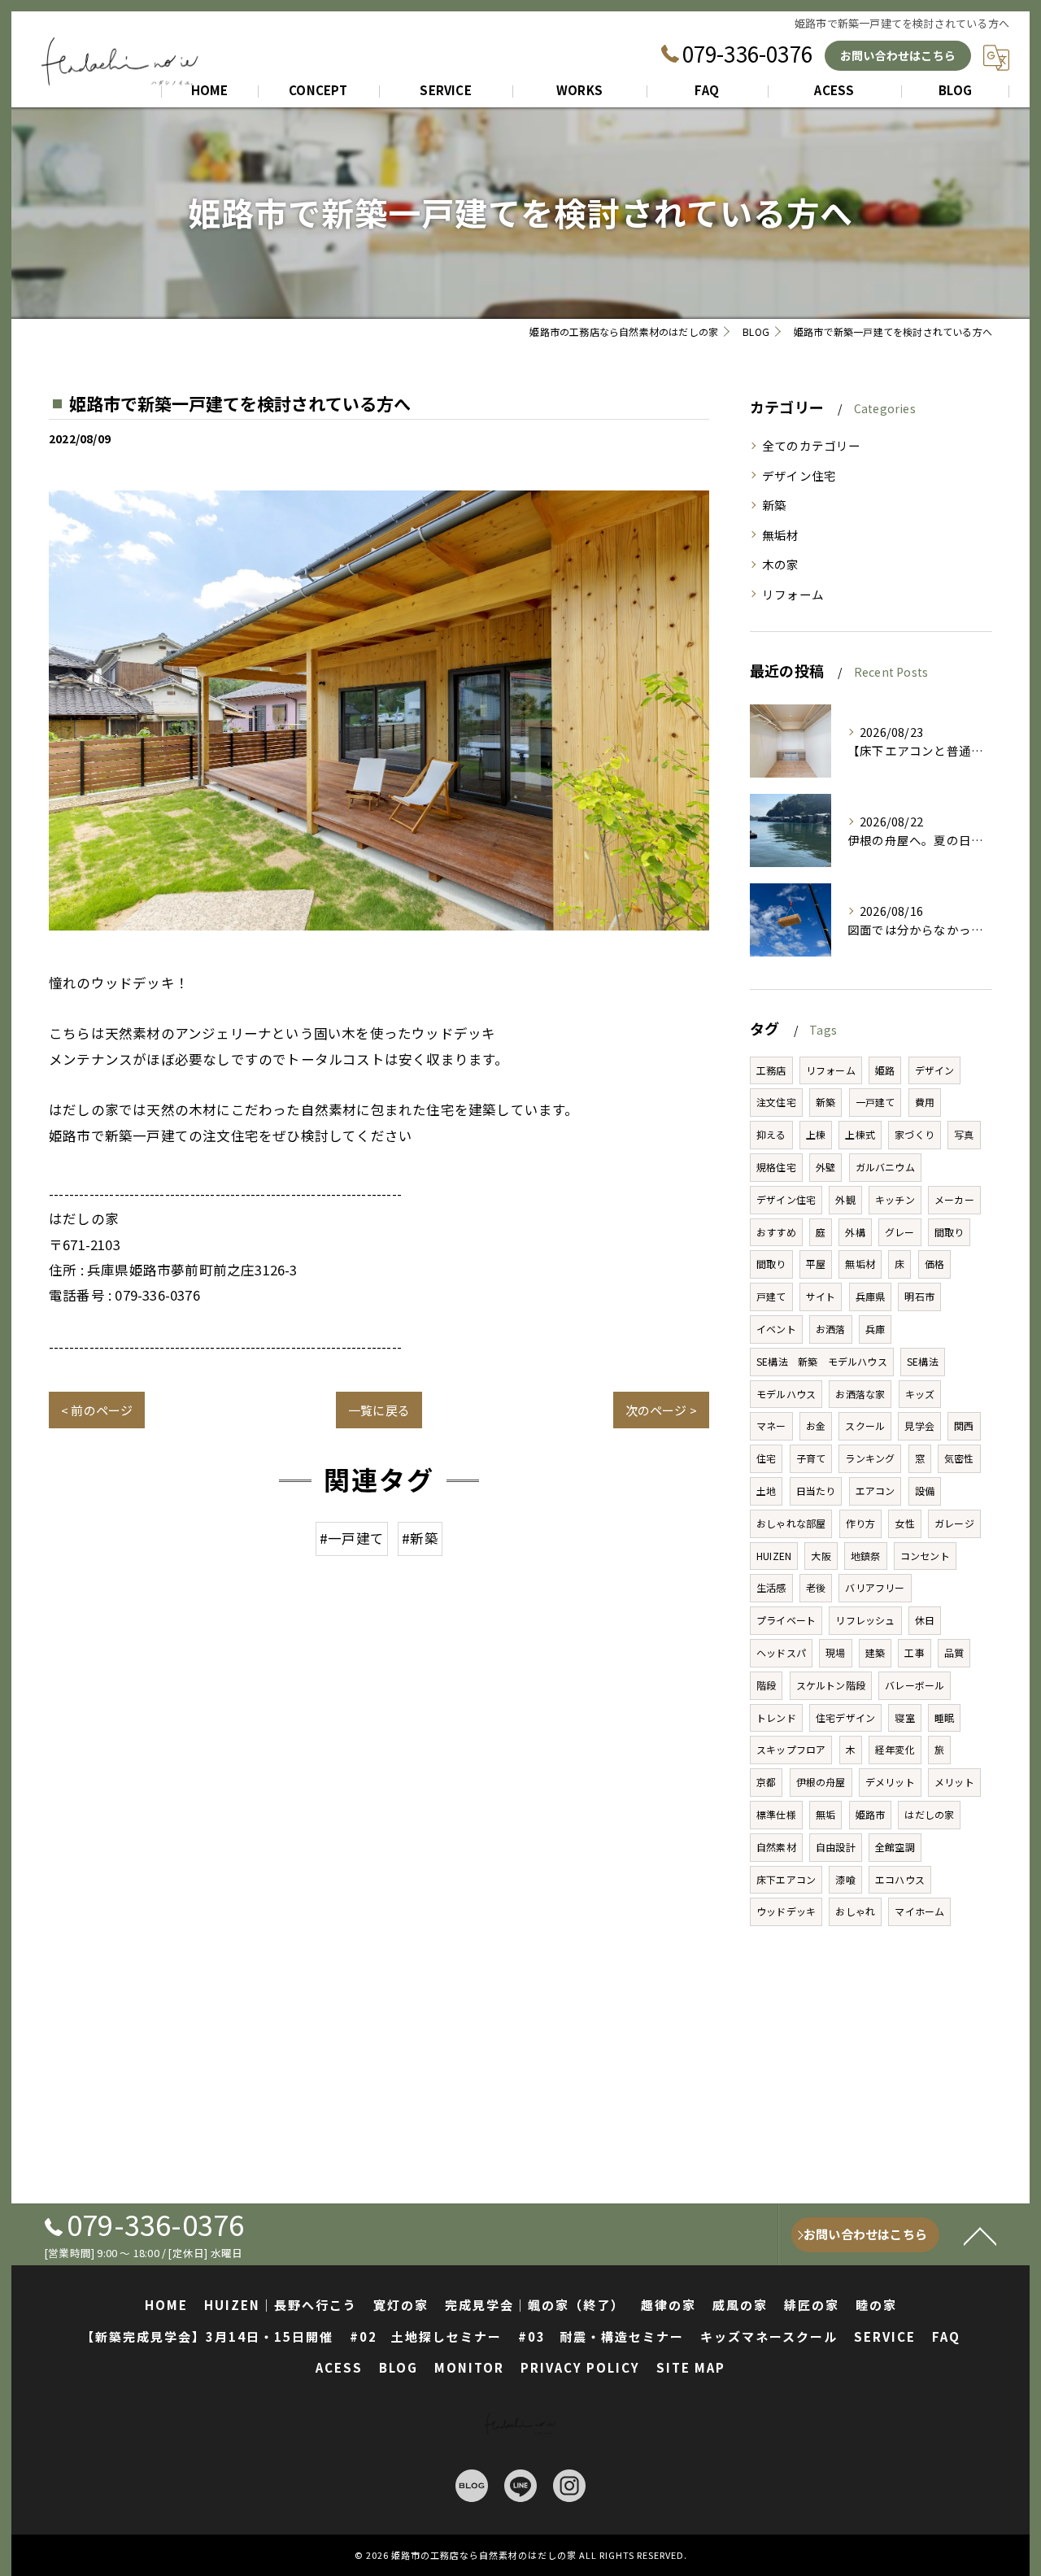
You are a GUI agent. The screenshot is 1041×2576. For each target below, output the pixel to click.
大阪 (821, 1556)
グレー (900, 1232)
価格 (934, 1264)
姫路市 (871, 1814)
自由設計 (836, 1847)
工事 (914, 1652)
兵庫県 (871, 1296)
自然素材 (776, 1847)
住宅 (766, 1458)
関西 (964, 1425)
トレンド (776, 1717)
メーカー (954, 1199)
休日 (925, 1620)
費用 (925, 1102)
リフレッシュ (865, 1620)
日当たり (816, 1491)
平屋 (816, 1264)
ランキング (870, 1458)
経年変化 (895, 1749)
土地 (766, 1491)
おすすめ (776, 1232)
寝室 (904, 1717)
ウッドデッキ (786, 1911)
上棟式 (860, 1134)
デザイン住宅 (799, 475)
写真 (964, 1134)
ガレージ (954, 1523)
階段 (766, 1685)
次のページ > (661, 1410)
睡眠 (944, 1717)
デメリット (890, 1782)
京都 (766, 1782)
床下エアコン (786, 1879)
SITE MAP (691, 2367)
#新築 (420, 1538)
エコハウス (900, 1879)
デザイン (935, 1070)
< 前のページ (97, 1410)
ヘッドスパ (781, 1652)
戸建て (771, 1296)
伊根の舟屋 (821, 1782)
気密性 (959, 1458)
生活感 (771, 1587)
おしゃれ (855, 1911)
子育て (811, 1458)
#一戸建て (352, 1538)
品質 (954, 1652)
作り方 (861, 1523)
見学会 (919, 1425)
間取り (950, 1232)
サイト (821, 1296)
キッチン (895, 1199)
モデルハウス (786, 1394)
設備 (925, 1491)
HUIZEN (774, 1556)
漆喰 (845, 1879)
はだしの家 (929, 1814)
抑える (771, 1134)
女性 (904, 1523)
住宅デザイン (845, 1717)
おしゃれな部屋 (791, 1523)
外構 (855, 1232)
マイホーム (919, 1911)
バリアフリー (875, 1587)
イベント (776, 1329)
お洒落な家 (860, 1394)
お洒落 (831, 1329)
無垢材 (781, 535)
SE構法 (923, 1361)
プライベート (786, 1620)
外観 (845, 1199)
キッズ (920, 1394)
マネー (771, 1425)
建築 (875, 1652)
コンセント (925, 1556)
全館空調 (895, 1847)
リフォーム (793, 594)
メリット (954, 1782)
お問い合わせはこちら (898, 55)
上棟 (816, 1134)
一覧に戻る (379, 1410)
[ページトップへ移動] (980, 2235)
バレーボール (915, 1685)
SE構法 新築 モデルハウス (822, 1361)
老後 (816, 1587)
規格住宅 (776, 1167)
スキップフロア (791, 1749)
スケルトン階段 (831, 1685)
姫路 (885, 1070)
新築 (774, 505)
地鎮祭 (866, 1556)
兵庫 (875, 1329)
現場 (835, 1652)
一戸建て (875, 1102)
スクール (865, 1425)
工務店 (771, 1070)
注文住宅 (776, 1102)
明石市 (919, 1296)
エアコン (875, 1491)
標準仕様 (776, 1814)
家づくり (915, 1134)
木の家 (781, 564)
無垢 (825, 1814)
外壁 (825, 1167)
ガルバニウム (885, 1167)
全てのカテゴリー (812, 445)
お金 (816, 1425)
